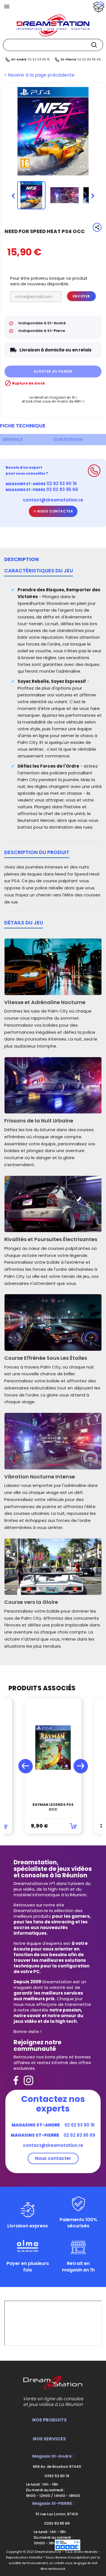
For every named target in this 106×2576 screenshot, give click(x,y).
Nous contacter (55, 511)
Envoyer (81, 296)
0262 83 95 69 (56, 2523)
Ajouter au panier (53, 371)
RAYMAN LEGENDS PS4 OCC (53, 1807)
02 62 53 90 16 (39, 59)
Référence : (14, 440)
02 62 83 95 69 (89, 59)
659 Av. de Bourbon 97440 (57, 2467)
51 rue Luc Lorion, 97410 (56, 2514)
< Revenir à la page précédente (39, 75)
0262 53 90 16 (56, 2476)
